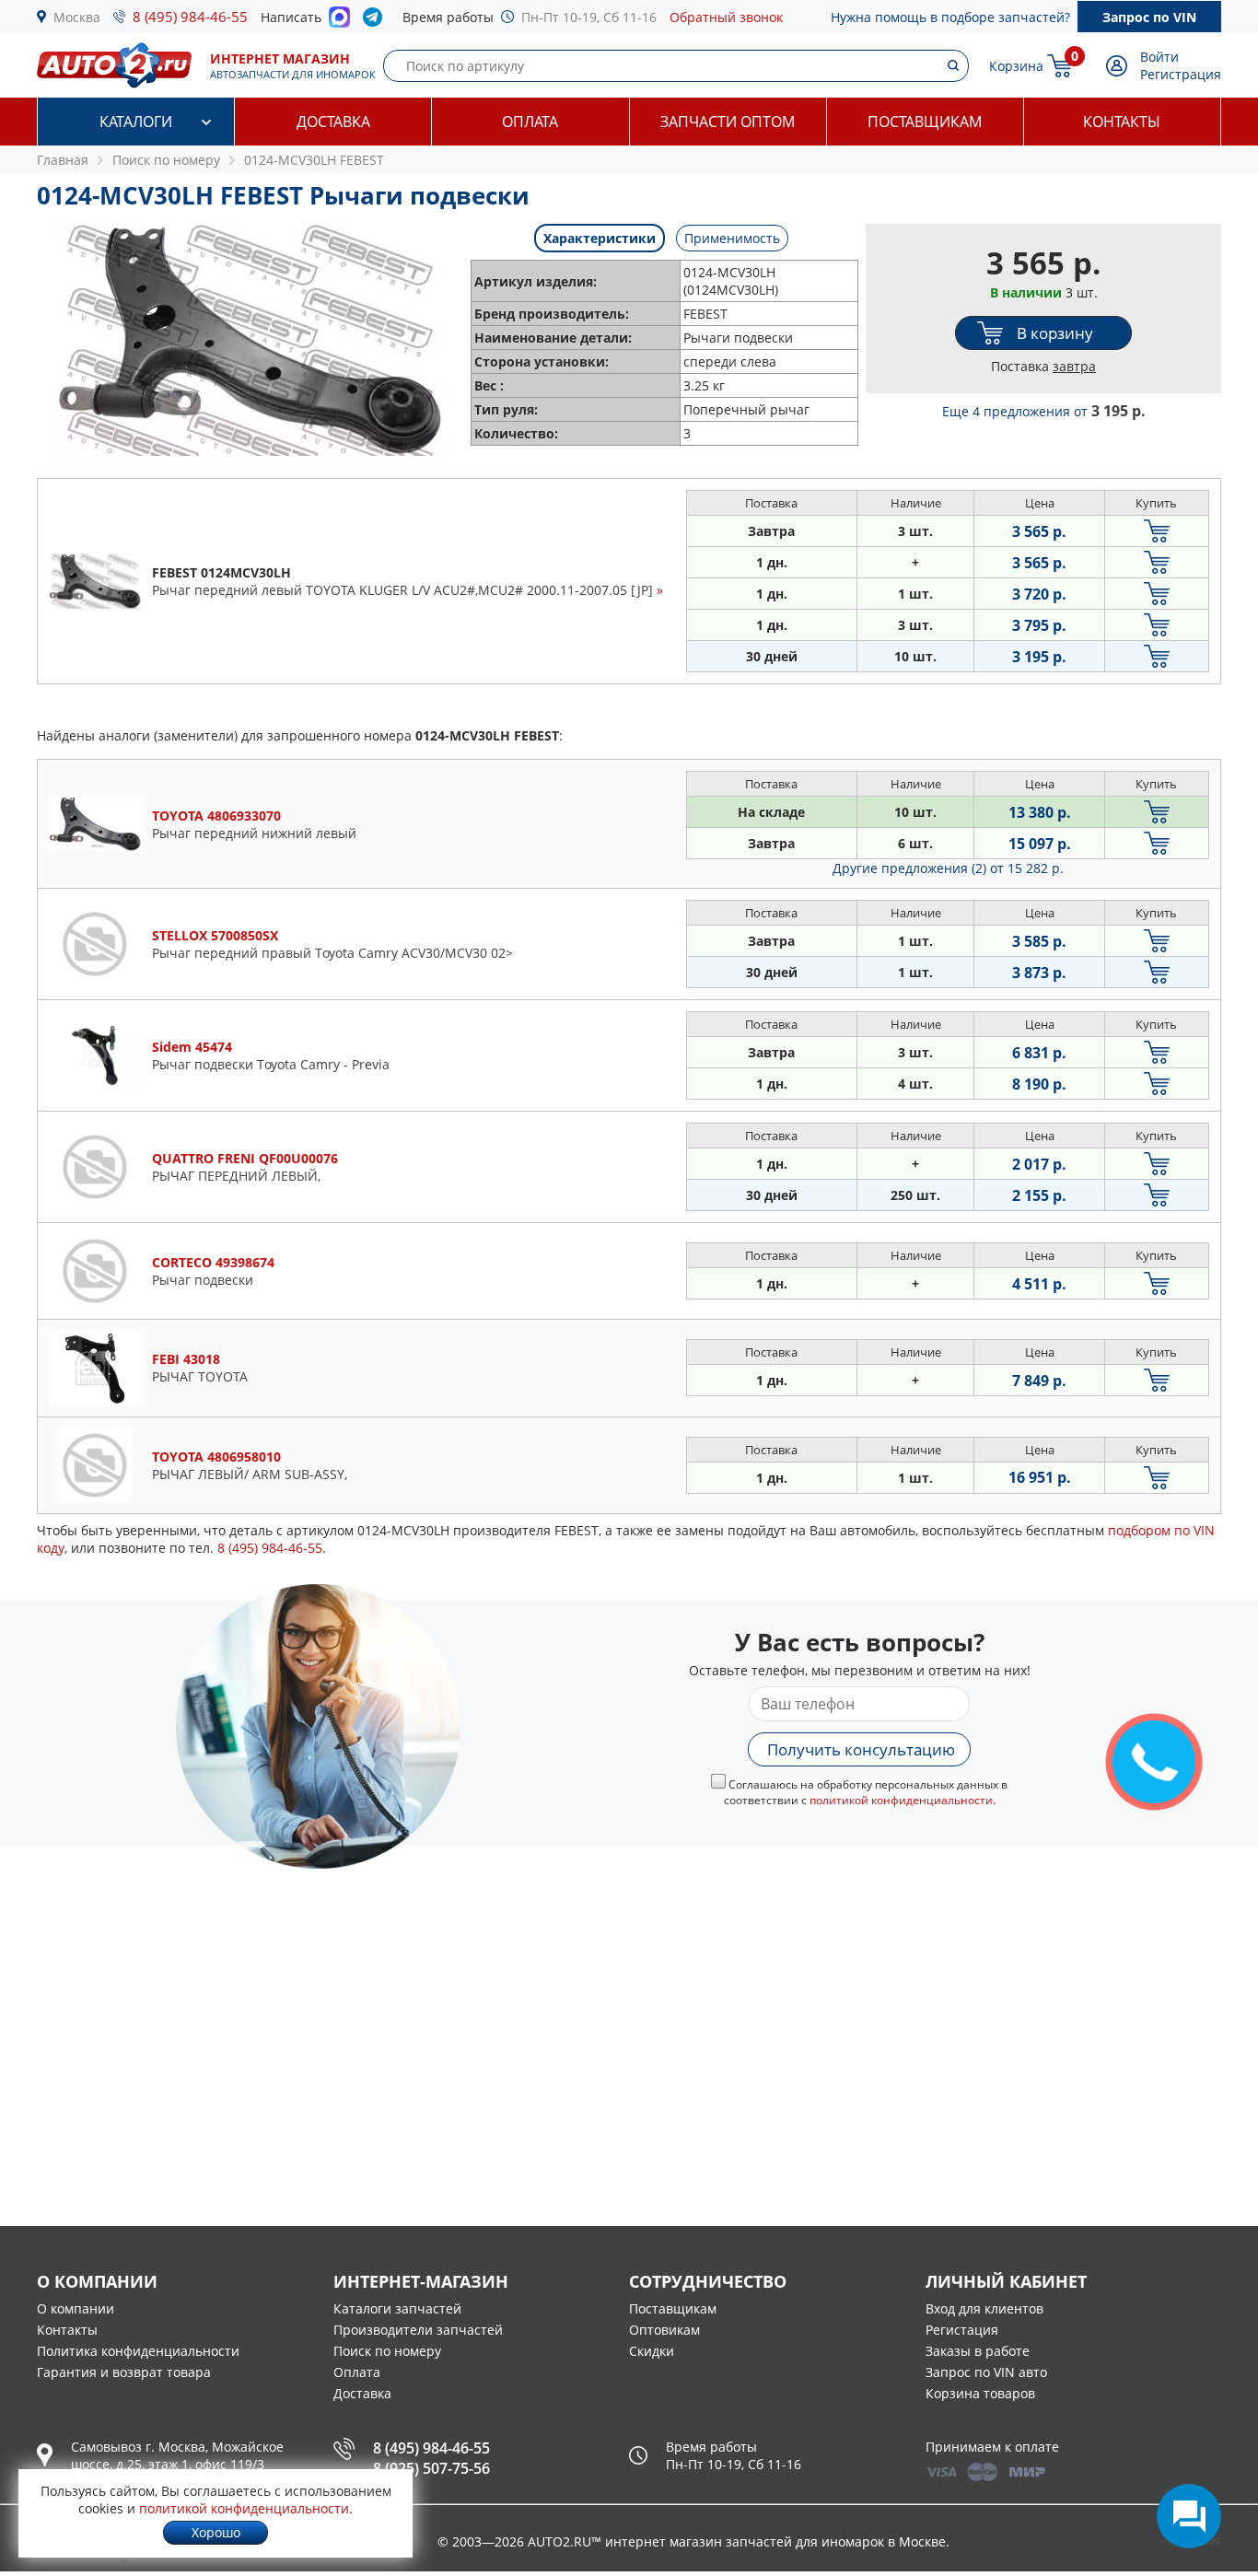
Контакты (1122, 122)
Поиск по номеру (387, 2351)
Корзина (1016, 66)
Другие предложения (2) (948, 868)
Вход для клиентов (984, 2308)
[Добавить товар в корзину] (1157, 531)
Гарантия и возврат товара (124, 2372)
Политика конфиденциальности (138, 2351)
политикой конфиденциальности (901, 1800)
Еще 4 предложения (1044, 411)
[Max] (339, 22)
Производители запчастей (418, 2330)
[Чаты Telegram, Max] (1189, 2516)
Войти (1159, 57)
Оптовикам (664, 2330)
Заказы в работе (978, 2351)
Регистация (962, 2330)
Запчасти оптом (728, 122)
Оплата (530, 122)
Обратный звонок (726, 17)
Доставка (333, 122)
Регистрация (1181, 74)
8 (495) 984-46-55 (190, 17)
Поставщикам (925, 122)
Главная (63, 160)
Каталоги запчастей (397, 2308)
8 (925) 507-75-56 (431, 2468)
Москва (77, 17)
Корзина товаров (980, 2393)
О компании (76, 2308)
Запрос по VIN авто (986, 2372)
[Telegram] (376, 21)
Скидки (652, 2351)
